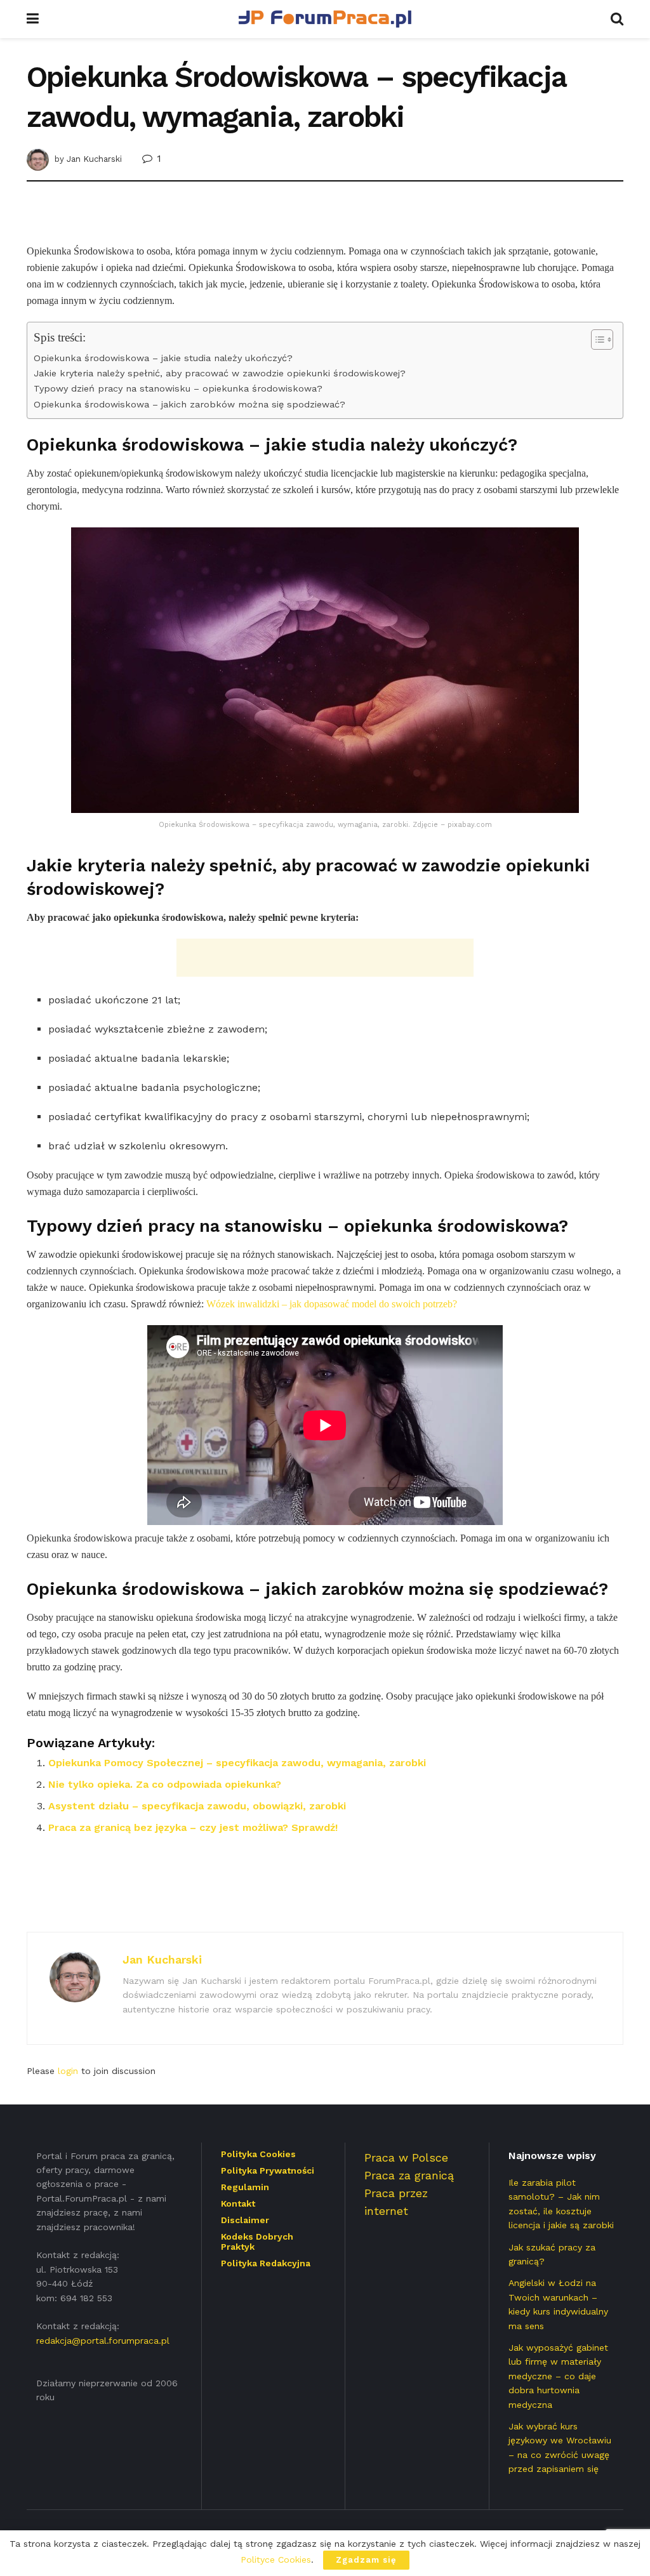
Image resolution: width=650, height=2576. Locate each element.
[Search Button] (617, 19)
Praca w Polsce (406, 2157)
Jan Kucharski (94, 159)
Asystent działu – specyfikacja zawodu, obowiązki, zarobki (197, 1806)
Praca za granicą (409, 2175)
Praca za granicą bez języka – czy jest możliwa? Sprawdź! (193, 1827)
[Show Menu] (33, 19)
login (68, 2071)
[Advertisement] (325, 220)
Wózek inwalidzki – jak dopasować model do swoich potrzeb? (332, 1304)
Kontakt (238, 2203)
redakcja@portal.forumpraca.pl (103, 2341)
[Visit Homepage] (325, 19)
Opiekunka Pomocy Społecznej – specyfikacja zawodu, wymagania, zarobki (237, 1763)
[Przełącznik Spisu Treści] (596, 340)
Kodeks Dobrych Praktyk (257, 2242)
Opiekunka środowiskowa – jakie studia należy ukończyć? (163, 358)
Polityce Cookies (276, 2559)
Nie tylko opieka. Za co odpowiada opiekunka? (165, 1784)
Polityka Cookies (258, 2154)
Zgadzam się (366, 2560)
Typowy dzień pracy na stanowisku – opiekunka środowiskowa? (178, 389)
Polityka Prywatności (268, 2170)
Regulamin (245, 2187)
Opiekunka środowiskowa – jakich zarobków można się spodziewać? (189, 405)
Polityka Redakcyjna (266, 2263)
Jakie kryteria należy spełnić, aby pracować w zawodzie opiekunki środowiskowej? (220, 373)
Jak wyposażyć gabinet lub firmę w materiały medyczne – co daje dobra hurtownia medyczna (558, 2376)
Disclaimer (245, 2220)
